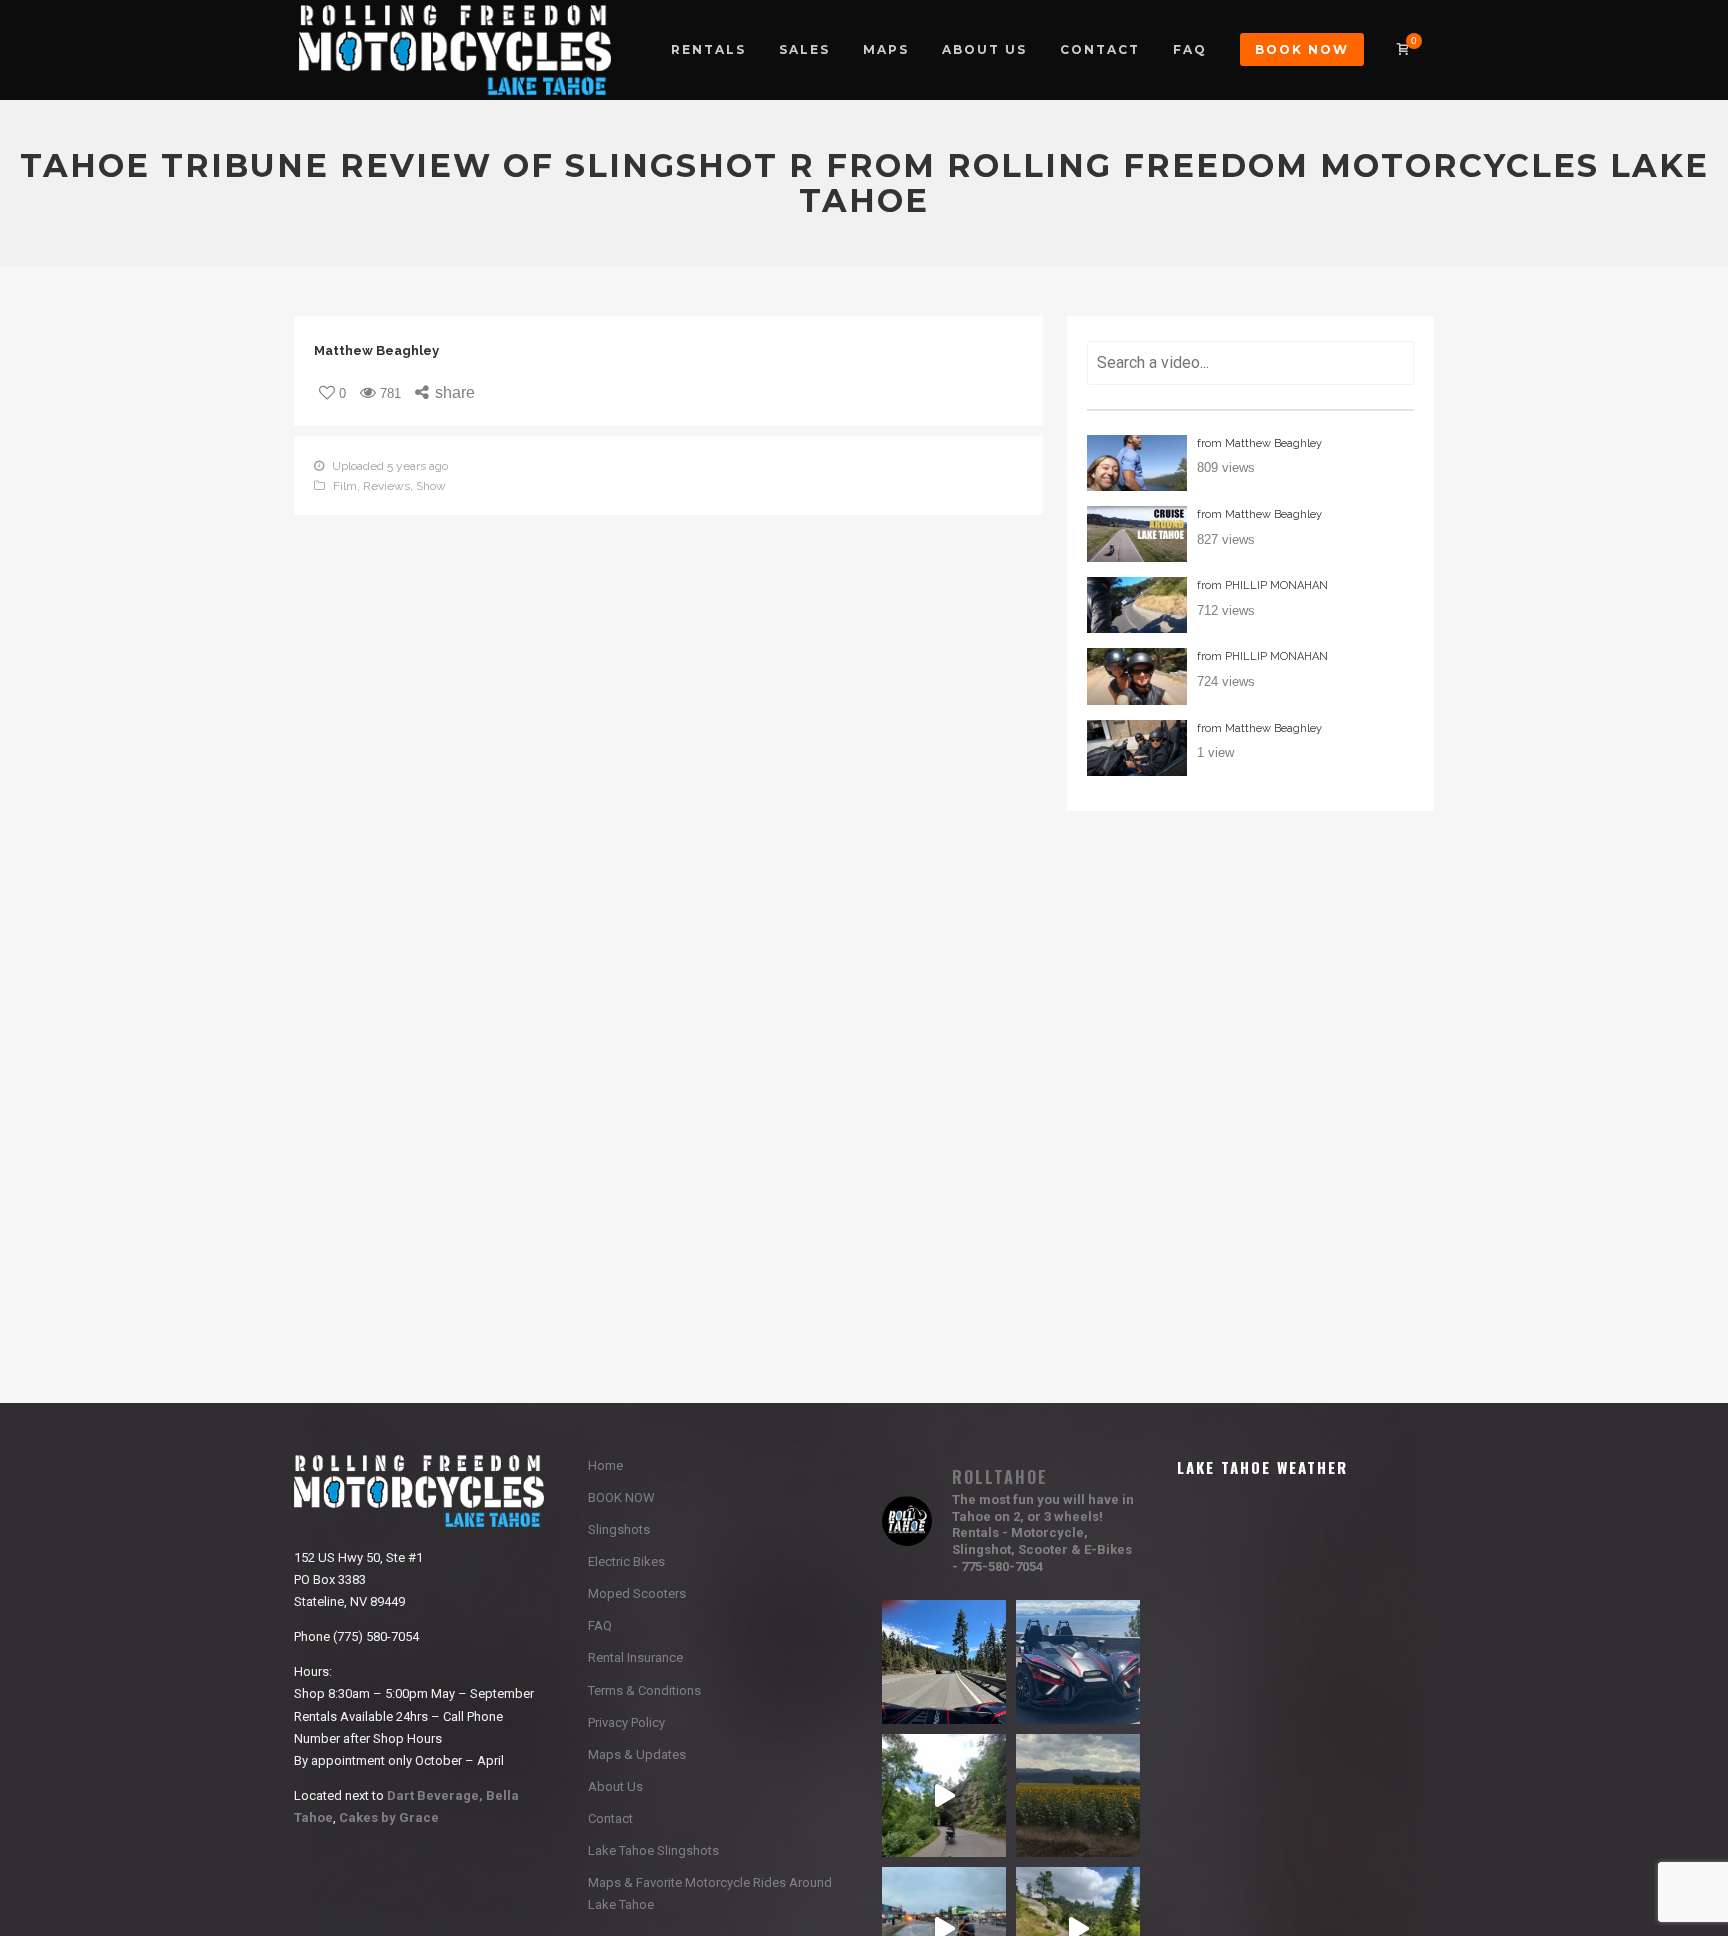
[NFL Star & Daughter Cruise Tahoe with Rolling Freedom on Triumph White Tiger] (1137, 463)
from (1259, 443)
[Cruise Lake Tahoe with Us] (1137, 534)
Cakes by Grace (387, 1817)
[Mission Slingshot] (1137, 748)
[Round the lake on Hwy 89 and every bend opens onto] (944, 1662)
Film (345, 486)
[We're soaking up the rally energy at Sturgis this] (944, 1796)
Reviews (386, 486)
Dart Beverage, (435, 1795)
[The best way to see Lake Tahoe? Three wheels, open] (1078, 1662)
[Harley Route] (1137, 676)
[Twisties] (1137, 605)
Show (431, 486)
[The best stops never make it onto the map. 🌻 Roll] (1078, 1796)
